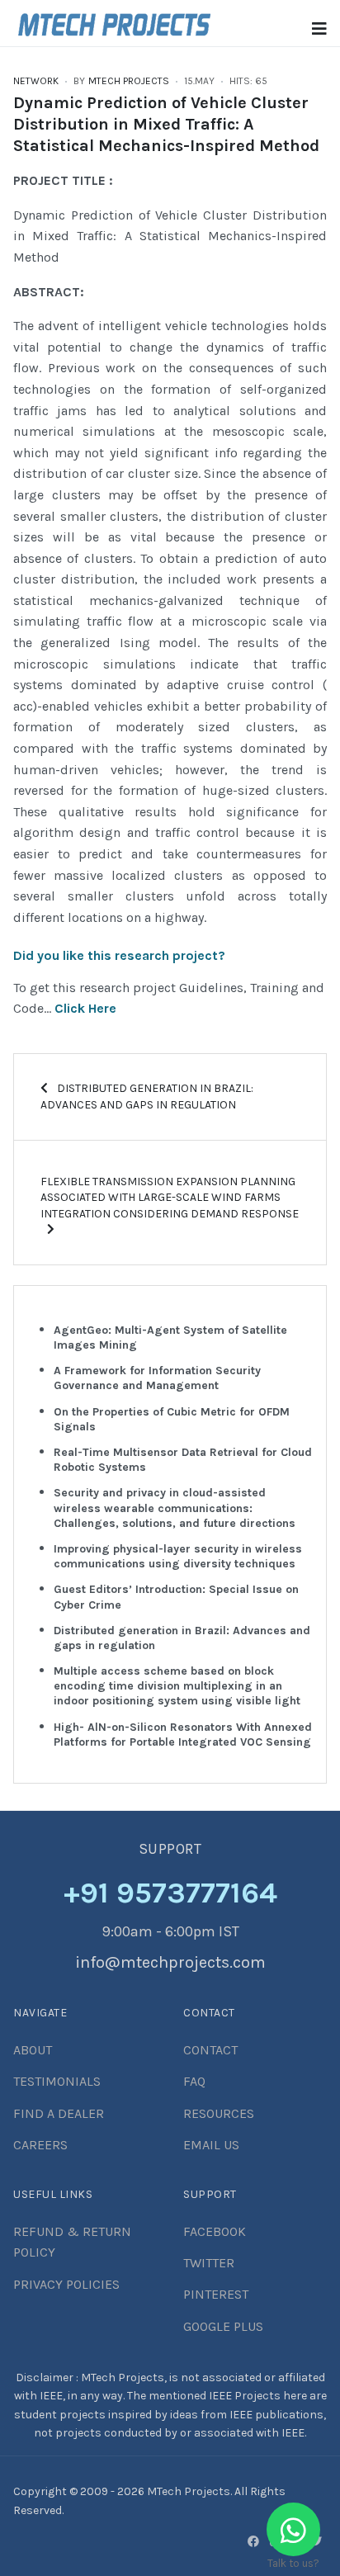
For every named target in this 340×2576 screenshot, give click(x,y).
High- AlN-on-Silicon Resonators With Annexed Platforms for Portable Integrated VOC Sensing (183, 1735)
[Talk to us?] (293, 2529)
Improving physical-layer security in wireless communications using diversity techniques (178, 1556)
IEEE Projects (246, 2396)
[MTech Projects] (114, 22)
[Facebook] (253, 2541)
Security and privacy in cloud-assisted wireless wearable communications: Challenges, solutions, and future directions (175, 1508)
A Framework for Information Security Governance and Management (157, 1378)
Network (36, 81)
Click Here (85, 1008)
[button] (319, 29)
